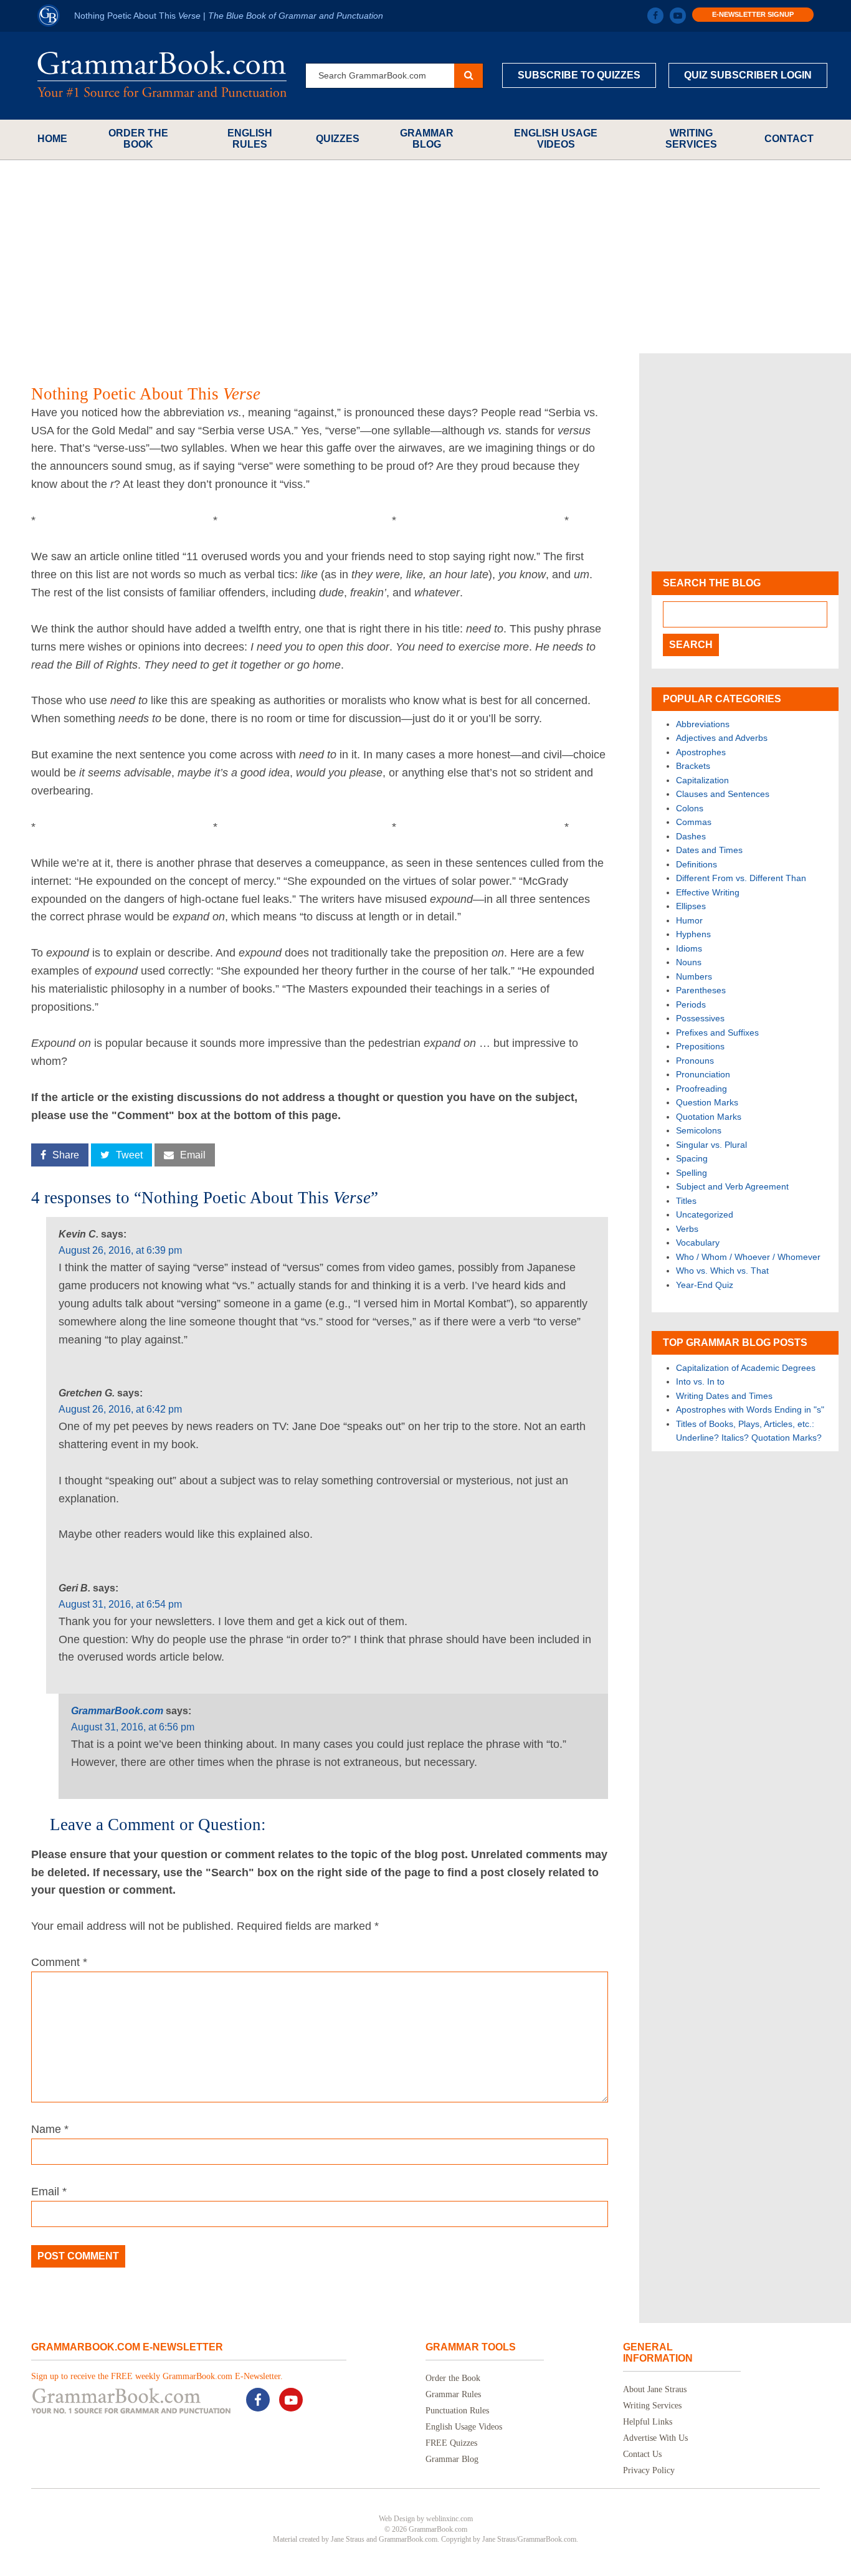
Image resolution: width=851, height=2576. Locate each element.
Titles (686, 1201)
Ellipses (691, 906)
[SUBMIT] (468, 76)
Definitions (696, 864)
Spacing (692, 1158)
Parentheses (701, 990)
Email (49, 2192)
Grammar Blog (427, 139)
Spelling (692, 1173)
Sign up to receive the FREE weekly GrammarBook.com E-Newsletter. (157, 2376)
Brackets (693, 766)
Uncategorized (705, 1214)
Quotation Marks (709, 1117)
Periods (691, 1004)
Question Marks (707, 1102)
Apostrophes (701, 752)
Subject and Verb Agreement (732, 1186)
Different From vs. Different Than (741, 878)
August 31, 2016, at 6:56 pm (133, 1727)
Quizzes (338, 139)
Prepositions (700, 1046)
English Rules (250, 139)
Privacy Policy (649, 2470)
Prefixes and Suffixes (717, 1033)
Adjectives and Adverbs (722, 738)
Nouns (689, 962)
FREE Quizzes (451, 2443)
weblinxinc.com (449, 2519)
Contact (789, 139)
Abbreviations (703, 724)
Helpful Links (648, 2422)
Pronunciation (703, 1074)
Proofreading (701, 1089)
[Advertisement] (425, 257)
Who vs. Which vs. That (722, 1271)
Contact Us (642, 2454)
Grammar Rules (453, 2394)
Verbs (687, 1229)
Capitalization (702, 780)
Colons (690, 808)
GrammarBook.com (117, 1711)
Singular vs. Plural (711, 1145)
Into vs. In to (700, 1381)
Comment (59, 1962)
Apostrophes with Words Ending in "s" (750, 1410)
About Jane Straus (655, 2389)
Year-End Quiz (705, 1285)
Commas (694, 822)
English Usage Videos (556, 139)
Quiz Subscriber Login (748, 75)
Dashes (691, 836)
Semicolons (699, 1130)
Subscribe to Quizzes (579, 75)
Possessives (700, 1018)
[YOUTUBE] (678, 16)
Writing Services (691, 139)
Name (50, 2129)
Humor (689, 920)
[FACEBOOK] (655, 16)
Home (52, 139)
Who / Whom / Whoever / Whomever (748, 1257)
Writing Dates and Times (724, 1396)
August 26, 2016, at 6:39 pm (120, 1250)
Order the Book (138, 139)
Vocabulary (698, 1243)
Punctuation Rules (457, 2411)
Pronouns (695, 1061)
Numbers (694, 976)
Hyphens (693, 934)
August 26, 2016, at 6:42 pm (120, 1409)
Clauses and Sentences (723, 794)
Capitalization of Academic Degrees (746, 1368)
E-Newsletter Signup (753, 14)
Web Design (397, 2519)
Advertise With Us (655, 2438)
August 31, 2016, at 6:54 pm (120, 1604)
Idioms (689, 948)
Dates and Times (709, 850)
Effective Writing (708, 892)
